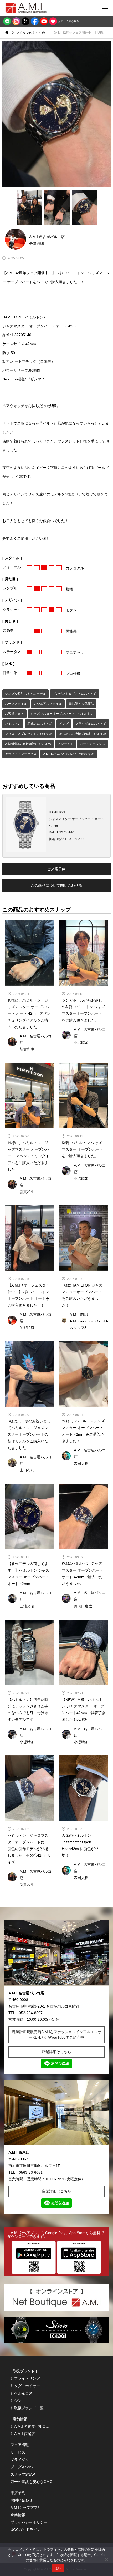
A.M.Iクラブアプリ (26, 2508)
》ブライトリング (25, 2378)
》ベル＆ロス (22, 2393)
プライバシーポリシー (29, 2522)
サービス (18, 2452)
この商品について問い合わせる (56, 885)
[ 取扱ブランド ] (24, 2371)
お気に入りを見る (68, 21)
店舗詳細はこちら (56, 2052)
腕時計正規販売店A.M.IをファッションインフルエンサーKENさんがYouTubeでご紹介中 (57, 2035)
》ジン (16, 2401)
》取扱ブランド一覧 (27, 2408)
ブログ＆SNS (22, 2467)
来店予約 (18, 2493)
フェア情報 (20, 2445)
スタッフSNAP (23, 2474)
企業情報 (18, 2515)
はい (58, 2568)
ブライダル (20, 2460)
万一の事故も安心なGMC (31, 2482)
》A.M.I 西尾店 (23, 2434)
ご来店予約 (56, 869)
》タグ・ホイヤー (25, 2386)
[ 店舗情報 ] (20, 2419)
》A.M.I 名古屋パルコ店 (30, 2426)
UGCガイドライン (26, 2530)
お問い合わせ (22, 2500)
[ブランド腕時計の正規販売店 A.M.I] (32, 8)
